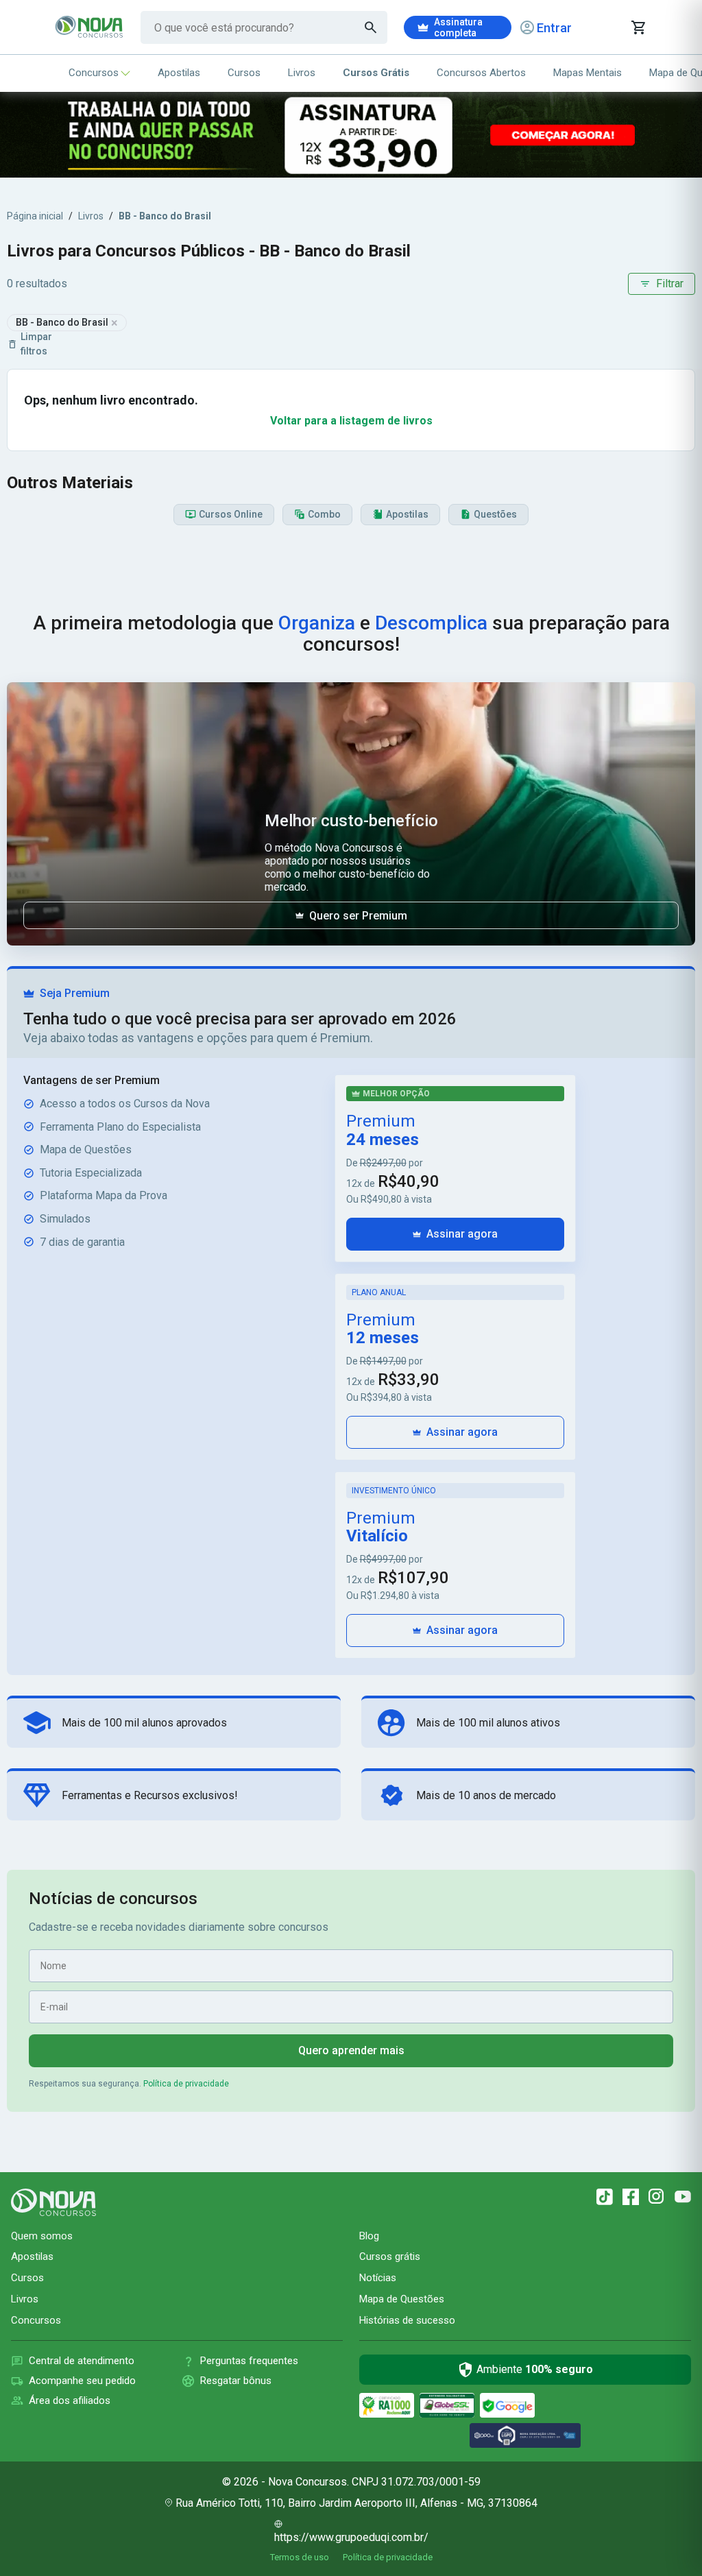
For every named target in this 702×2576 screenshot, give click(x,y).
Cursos (244, 73)
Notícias (378, 2278)
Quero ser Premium (358, 916)
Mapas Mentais (588, 73)
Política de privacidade (186, 2084)
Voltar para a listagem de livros (351, 421)
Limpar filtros (36, 344)
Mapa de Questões (402, 2299)
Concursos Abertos (481, 73)
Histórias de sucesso (407, 2320)
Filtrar (670, 284)
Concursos (94, 73)
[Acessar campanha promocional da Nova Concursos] (351, 135)
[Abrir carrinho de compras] (638, 27)
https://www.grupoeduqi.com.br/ (351, 2537)
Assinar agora (462, 1234)
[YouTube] (683, 2197)
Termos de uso (300, 2557)
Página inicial (35, 216)
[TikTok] (605, 2197)
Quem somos (42, 2236)
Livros (302, 73)
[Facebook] (631, 2197)
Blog (369, 2236)
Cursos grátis (390, 2256)
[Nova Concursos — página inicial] (89, 27)
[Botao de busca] (371, 27)
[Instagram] (657, 2197)
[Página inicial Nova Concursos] (53, 2202)
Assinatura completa (458, 27)
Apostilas (179, 73)
